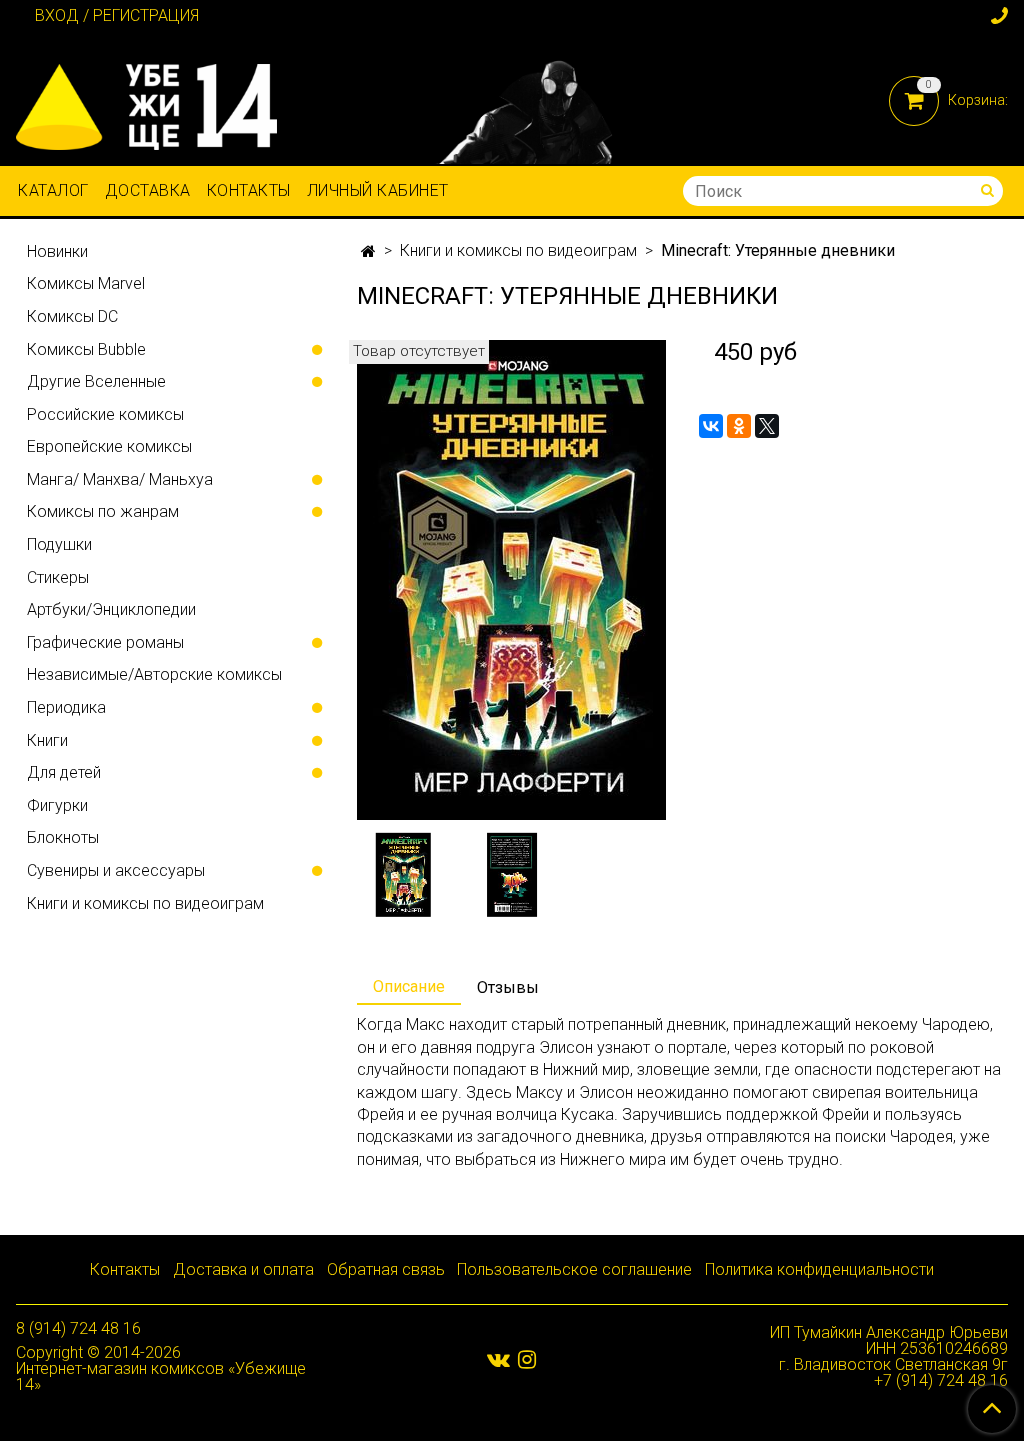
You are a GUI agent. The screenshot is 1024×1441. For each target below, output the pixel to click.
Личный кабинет (378, 190)
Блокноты (63, 837)
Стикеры (58, 577)
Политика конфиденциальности (819, 1269)
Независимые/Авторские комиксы (154, 674)
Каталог (53, 190)
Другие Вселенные (96, 381)
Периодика (66, 707)
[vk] (498, 1359)
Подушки (59, 544)
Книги (47, 740)
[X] (767, 426)
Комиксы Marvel (86, 283)
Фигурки (57, 805)
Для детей (64, 772)
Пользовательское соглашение (574, 1269)
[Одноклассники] (739, 426)
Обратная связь (386, 1269)
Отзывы (508, 987)
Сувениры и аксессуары (116, 870)
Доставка (148, 190)
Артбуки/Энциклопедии (111, 609)
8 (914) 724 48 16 (78, 1328)
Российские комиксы (105, 414)
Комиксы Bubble (86, 349)
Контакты (249, 190)
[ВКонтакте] (711, 426)
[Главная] (368, 251)
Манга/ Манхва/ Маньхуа (120, 479)
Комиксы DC (72, 316)
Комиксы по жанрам (103, 511)
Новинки (57, 251)
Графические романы (105, 642)
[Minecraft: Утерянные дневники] (511, 579)
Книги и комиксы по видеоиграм (518, 250)
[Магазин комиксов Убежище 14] (146, 102)
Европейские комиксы (109, 446)
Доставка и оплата (243, 1269)
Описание (409, 986)
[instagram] (527, 1359)
